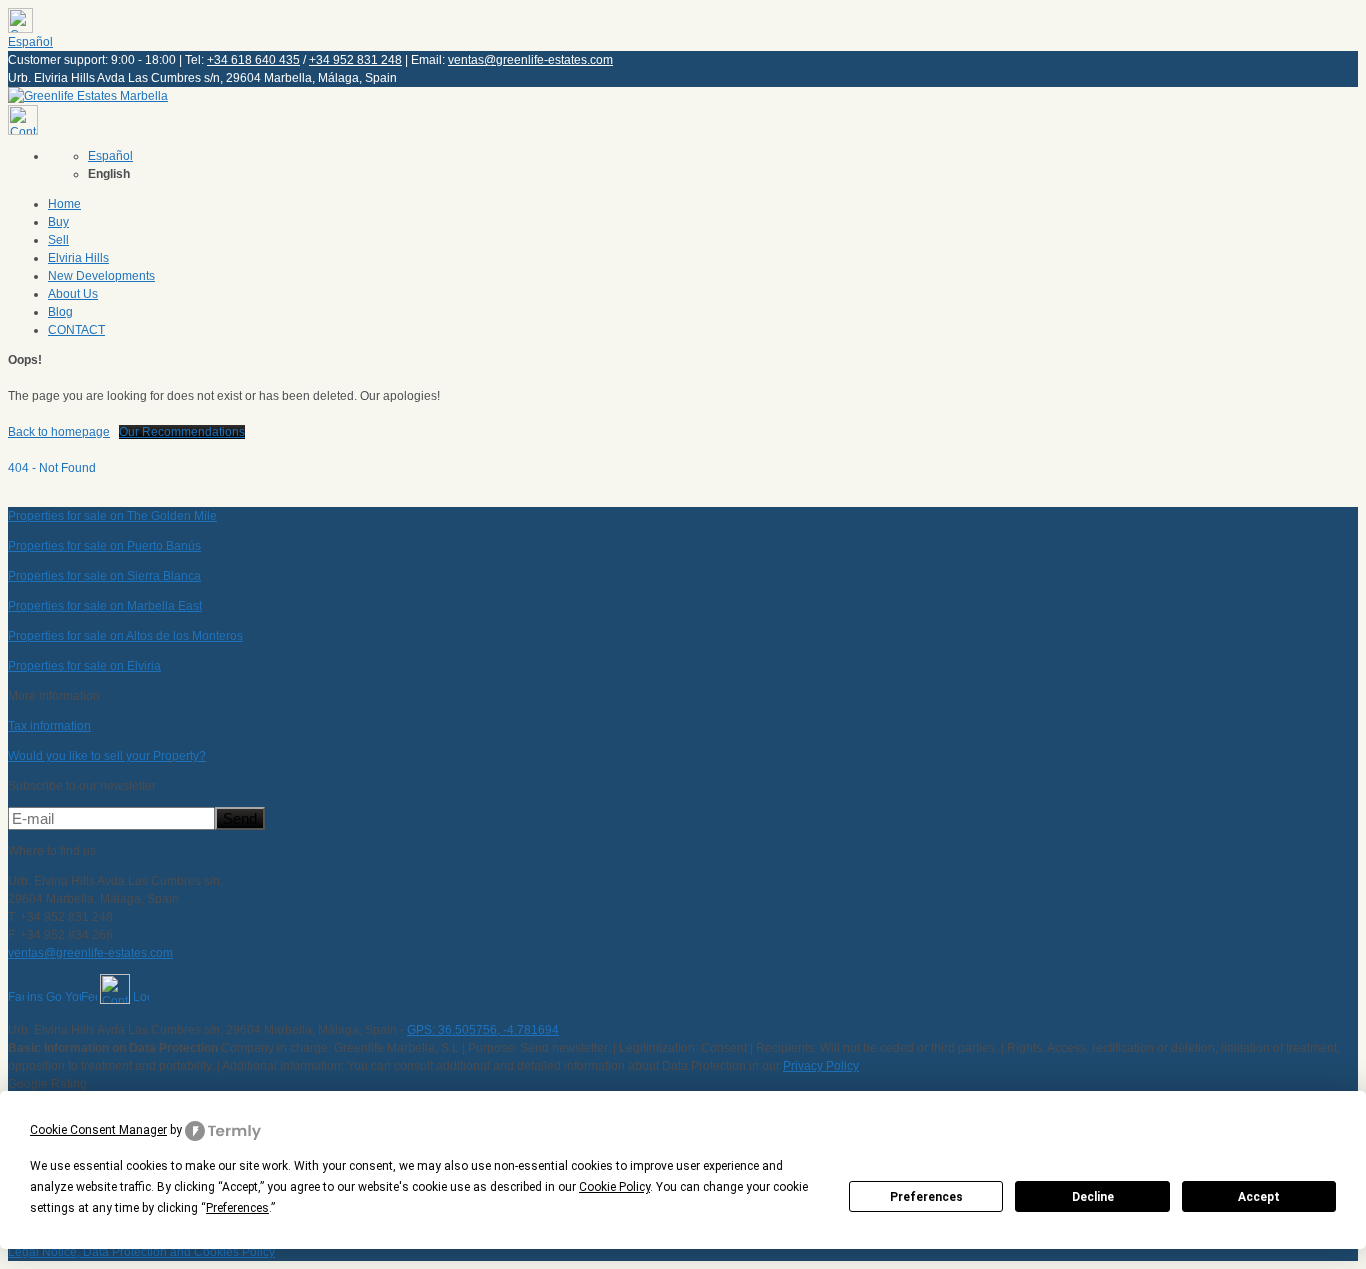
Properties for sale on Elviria (84, 666)
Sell (58, 240)
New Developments (101, 276)
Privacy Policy (821, 1066)
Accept (1259, 1197)
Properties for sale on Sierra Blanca (104, 576)
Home (64, 204)
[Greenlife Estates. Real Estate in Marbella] (88, 96)
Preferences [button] (237, 1208)
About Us (73, 294)
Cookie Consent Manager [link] (98, 1130)
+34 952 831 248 (355, 60)
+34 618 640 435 (253, 60)
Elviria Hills (78, 258)
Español (30, 42)
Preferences (926, 1197)
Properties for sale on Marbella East (105, 606)
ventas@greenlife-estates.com (530, 60)
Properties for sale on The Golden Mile (112, 516)
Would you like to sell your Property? (107, 756)
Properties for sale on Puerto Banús (104, 546)
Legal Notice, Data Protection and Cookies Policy (141, 1252)
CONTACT (76, 330)
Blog (60, 312)
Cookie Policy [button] (614, 1187)
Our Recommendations (182, 432)
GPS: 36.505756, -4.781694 (483, 1030)
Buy (58, 222)
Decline (1093, 1197)
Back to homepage (59, 432)
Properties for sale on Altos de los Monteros (125, 636)
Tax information (49, 726)
